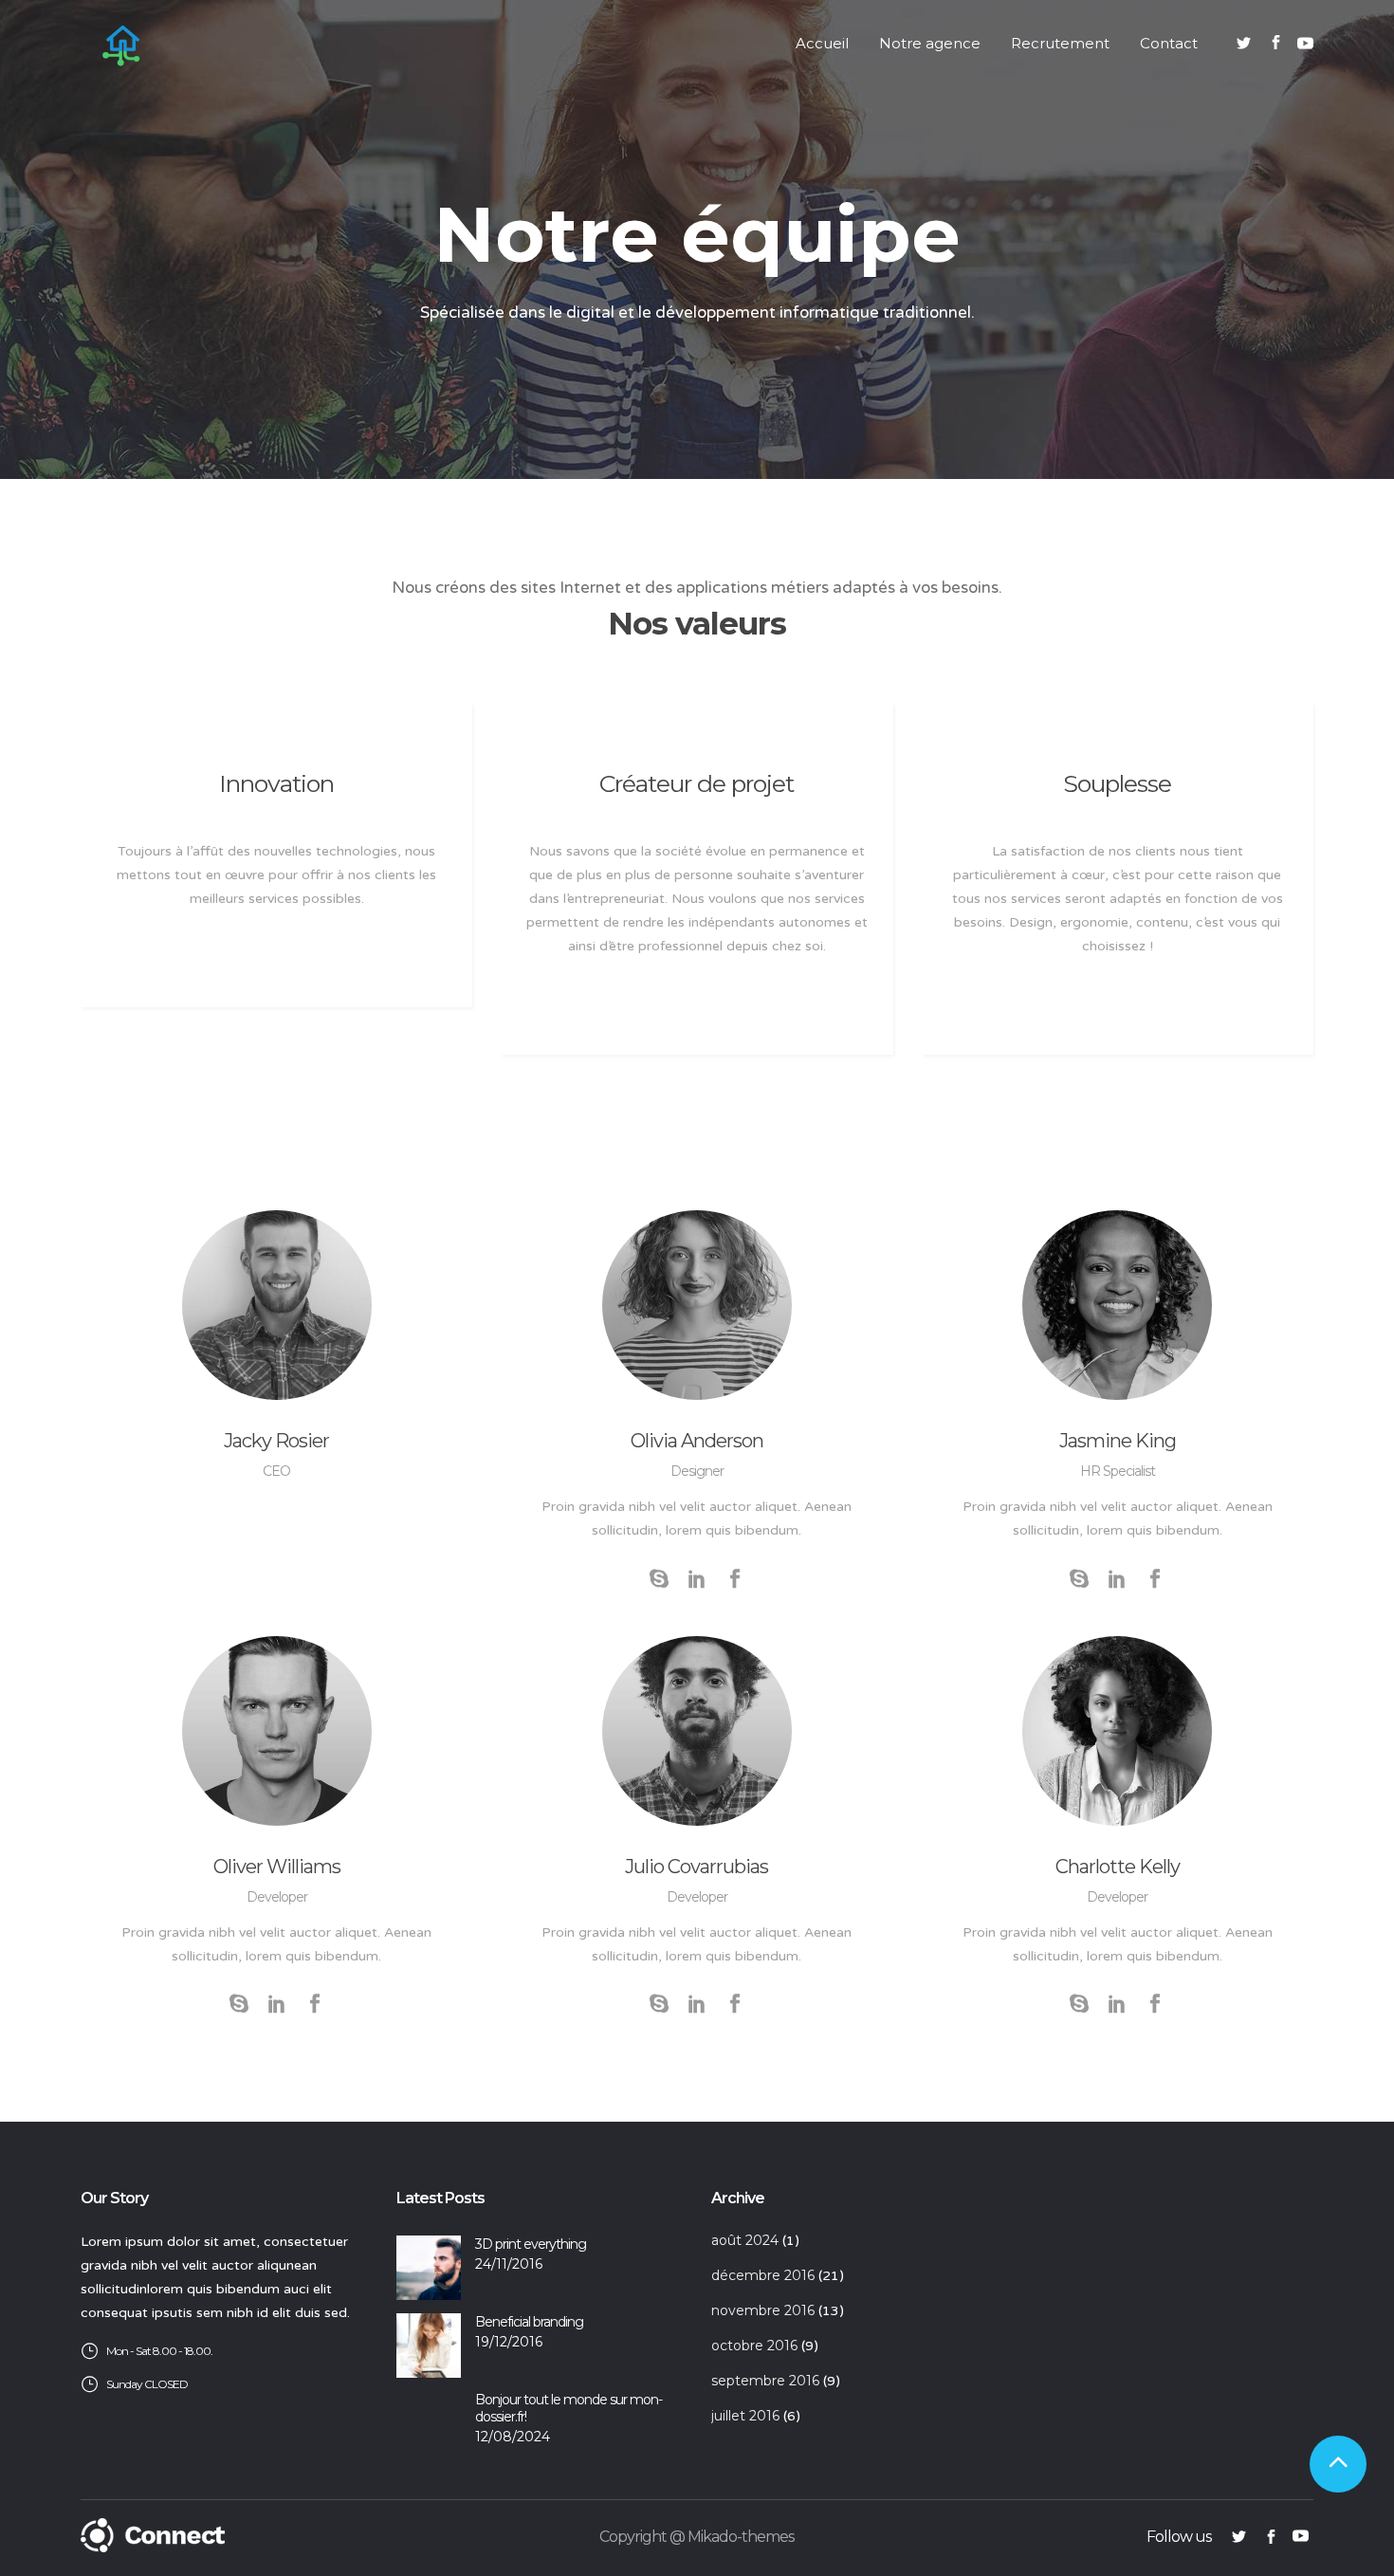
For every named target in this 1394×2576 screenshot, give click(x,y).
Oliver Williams (277, 1867)
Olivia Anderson (697, 1441)
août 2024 (745, 2240)
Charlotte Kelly (1118, 1867)
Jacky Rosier (276, 1441)
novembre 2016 (763, 2310)
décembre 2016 (763, 2275)
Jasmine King (1118, 1441)
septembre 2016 (765, 2381)
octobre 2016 (754, 2346)
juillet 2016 (745, 2416)
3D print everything (531, 2244)
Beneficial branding (529, 2322)
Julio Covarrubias (697, 1867)
